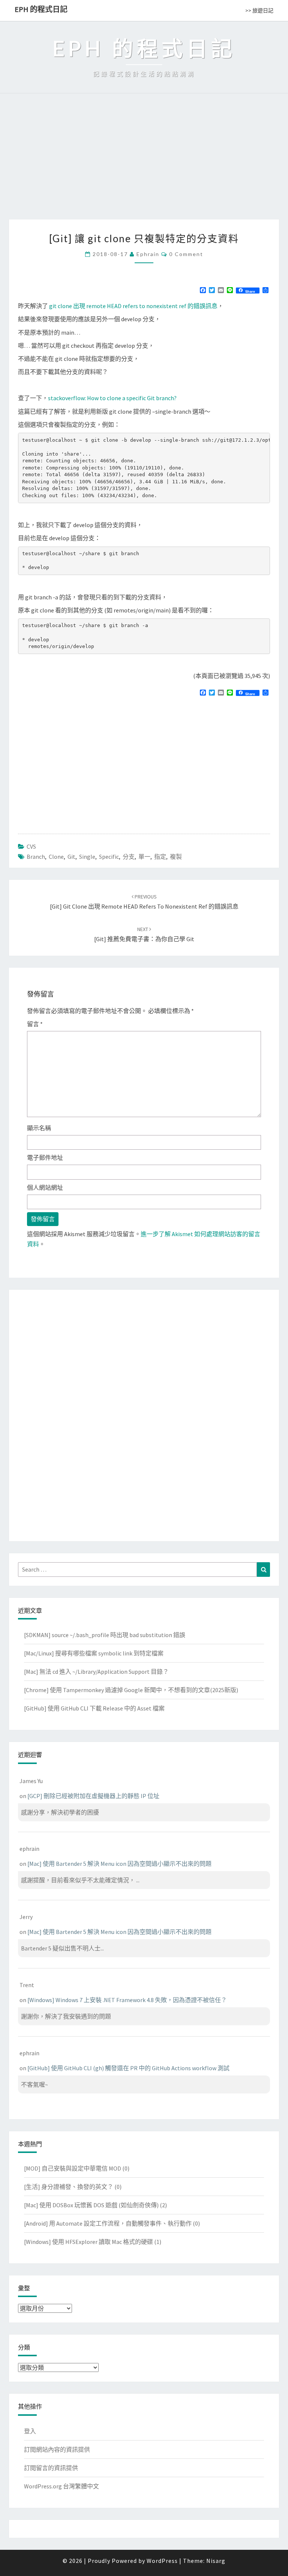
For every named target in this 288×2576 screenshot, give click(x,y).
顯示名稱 (39, 1128)
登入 (30, 2431)
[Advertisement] (144, 163)
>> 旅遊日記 (259, 10)
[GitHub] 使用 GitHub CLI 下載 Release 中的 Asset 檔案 (94, 1708)
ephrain (148, 254)
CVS (31, 846)
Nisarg (216, 2561)
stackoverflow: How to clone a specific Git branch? (112, 398)
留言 (35, 1024)
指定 (160, 857)
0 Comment (186, 254)
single (87, 857)
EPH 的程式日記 (41, 9)
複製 (176, 857)
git (71, 857)
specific (109, 857)
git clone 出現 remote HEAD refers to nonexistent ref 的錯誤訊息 (133, 306)
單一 (144, 857)
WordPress (162, 2561)
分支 (129, 857)
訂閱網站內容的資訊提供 (57, 2449)
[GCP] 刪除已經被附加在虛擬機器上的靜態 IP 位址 (93, 1796)
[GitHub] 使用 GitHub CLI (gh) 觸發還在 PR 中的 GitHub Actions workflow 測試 (128, 2068)
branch (36, 857)
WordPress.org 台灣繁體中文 (61, 2486)
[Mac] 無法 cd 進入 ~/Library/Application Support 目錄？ (96, 1672)
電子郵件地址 (45, 1158)
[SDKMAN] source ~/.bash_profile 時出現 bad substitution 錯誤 (105, 1635)
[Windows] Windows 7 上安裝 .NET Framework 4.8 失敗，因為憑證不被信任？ (127, 2000)
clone (56, 857)
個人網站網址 (45, 1187)
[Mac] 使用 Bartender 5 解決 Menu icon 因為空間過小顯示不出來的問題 (119, 1864)
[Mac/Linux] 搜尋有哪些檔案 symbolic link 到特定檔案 (94, 1653)
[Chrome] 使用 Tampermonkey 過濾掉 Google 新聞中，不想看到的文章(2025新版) (131, 1690)
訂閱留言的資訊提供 (51, 2468)
